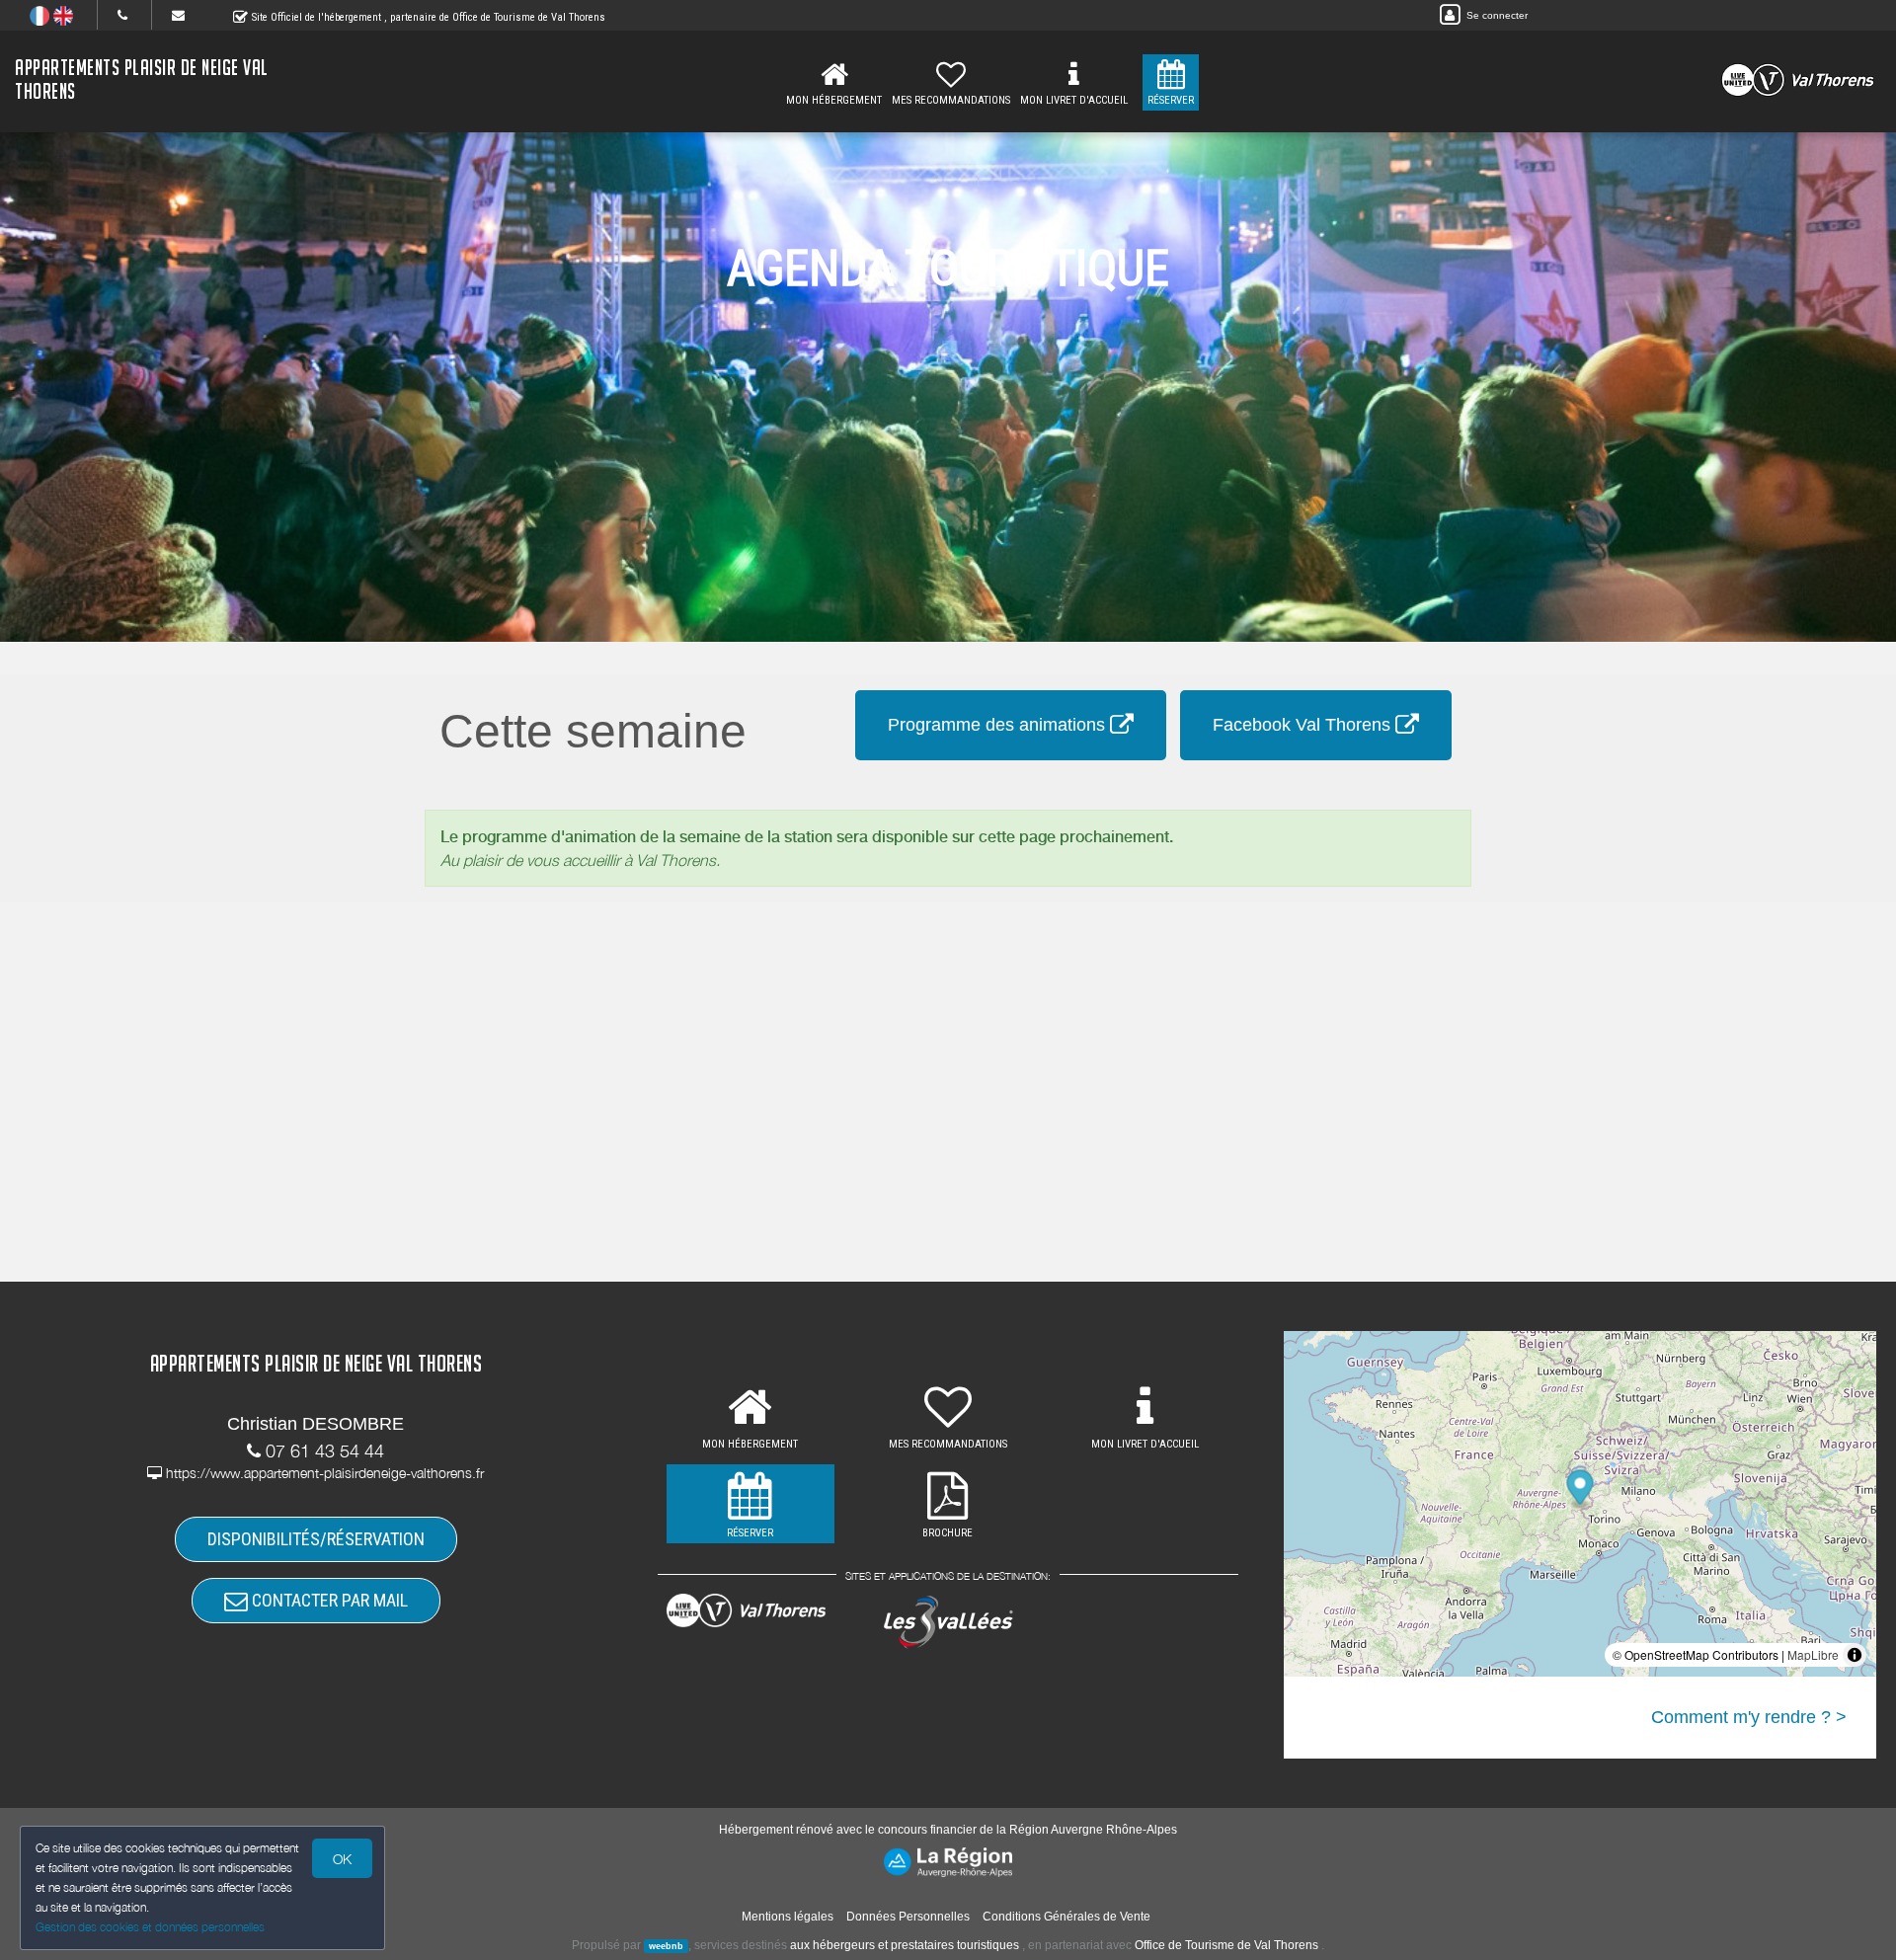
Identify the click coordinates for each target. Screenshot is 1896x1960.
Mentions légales (788, 1917)
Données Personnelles (908, 1917)
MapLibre (1813, 1654)
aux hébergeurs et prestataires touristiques (905, 1945)
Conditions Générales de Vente (1066, 1917)
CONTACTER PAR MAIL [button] (328, 1600)
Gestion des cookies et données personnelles (150, 1927)
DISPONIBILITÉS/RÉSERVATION (316, 1539)
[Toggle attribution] (1855, 1655)
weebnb (666, 1946)
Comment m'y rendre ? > (1749, 1717)
